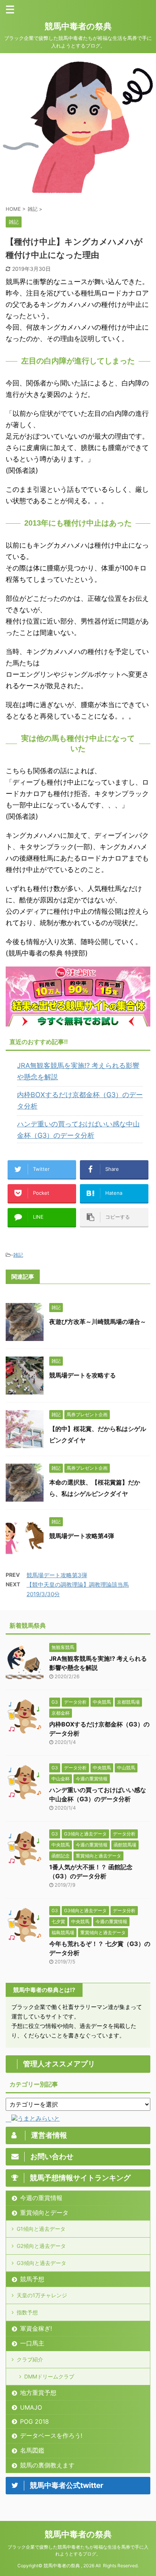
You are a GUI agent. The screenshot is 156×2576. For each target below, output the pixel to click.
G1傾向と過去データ (41, 2229)
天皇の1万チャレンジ (42, 2295)
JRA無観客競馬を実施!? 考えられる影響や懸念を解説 (78, 1071)
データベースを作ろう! (51, 2435)
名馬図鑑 (32, 2450)
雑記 (18, 1255)
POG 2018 (34, 2421)
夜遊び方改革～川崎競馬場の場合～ (98, 1322)
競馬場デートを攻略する (83, 1375)
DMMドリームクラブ (49, 2376)
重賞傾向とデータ (44, 2213)
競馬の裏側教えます (47, 2465)
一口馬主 (32, 2343)
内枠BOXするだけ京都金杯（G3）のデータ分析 (80, 1100)
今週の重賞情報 (41, 2198)
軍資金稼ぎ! (36, 2328)
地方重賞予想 (38, 2393)
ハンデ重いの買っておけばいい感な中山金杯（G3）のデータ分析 (78, 1130)
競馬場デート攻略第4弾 (82, 1536)
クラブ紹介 (30, 2359)
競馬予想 (32, 2279)
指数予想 (27, 2312)
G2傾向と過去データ (41, 2246)
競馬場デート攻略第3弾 (57, 1575)
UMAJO (31, 2407)
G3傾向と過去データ (41, 2263)
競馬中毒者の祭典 (78, 26)
